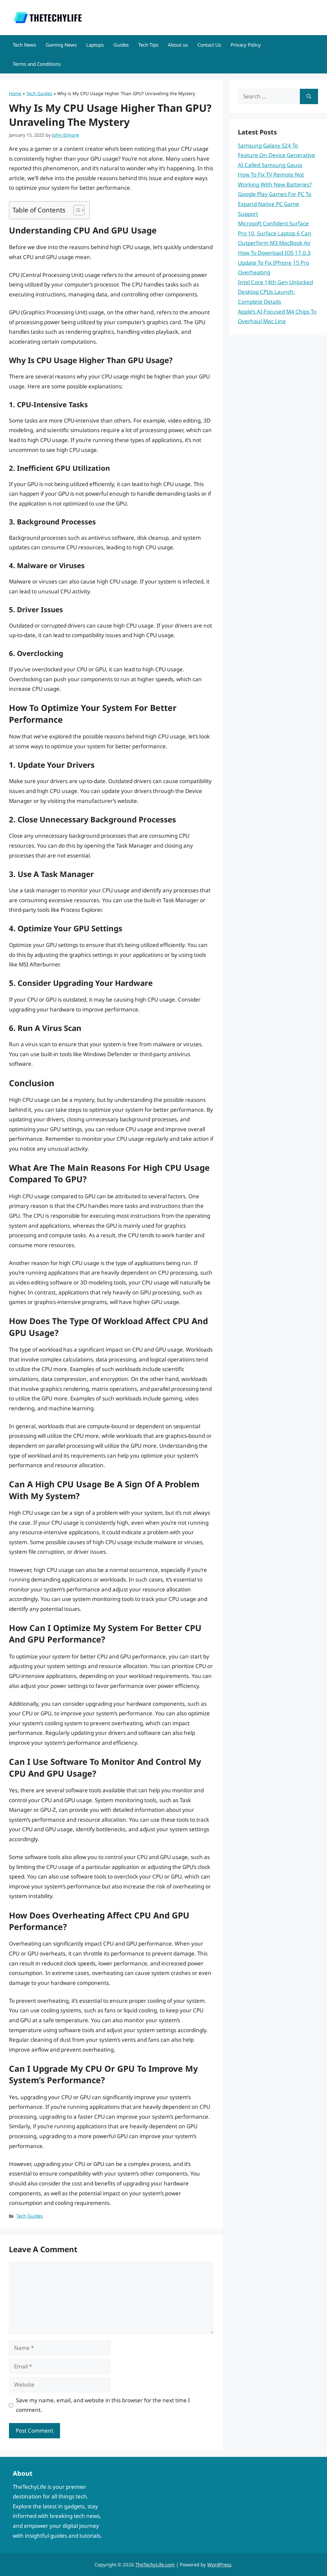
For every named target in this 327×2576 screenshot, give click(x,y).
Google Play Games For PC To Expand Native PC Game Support (275, 204)
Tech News (24, 45)
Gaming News (61, 45)
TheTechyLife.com (155, 2565)
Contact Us (209, 45)
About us (178, 45)
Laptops (95, 45)
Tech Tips (148, 45)
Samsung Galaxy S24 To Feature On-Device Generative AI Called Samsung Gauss (277, 155)
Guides (121, 45)
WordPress (219, 2565)
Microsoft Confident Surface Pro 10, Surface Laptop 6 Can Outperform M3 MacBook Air (275, 233)
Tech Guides (39, 93)
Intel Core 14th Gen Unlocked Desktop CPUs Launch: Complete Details (275, 292)
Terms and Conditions (37, 64)
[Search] (309, 96)
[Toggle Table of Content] (76, 210)
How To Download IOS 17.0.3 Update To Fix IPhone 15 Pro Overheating (274, 263)
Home (15, 93)
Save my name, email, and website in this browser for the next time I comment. (103, 2405)
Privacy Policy (246, 45)
